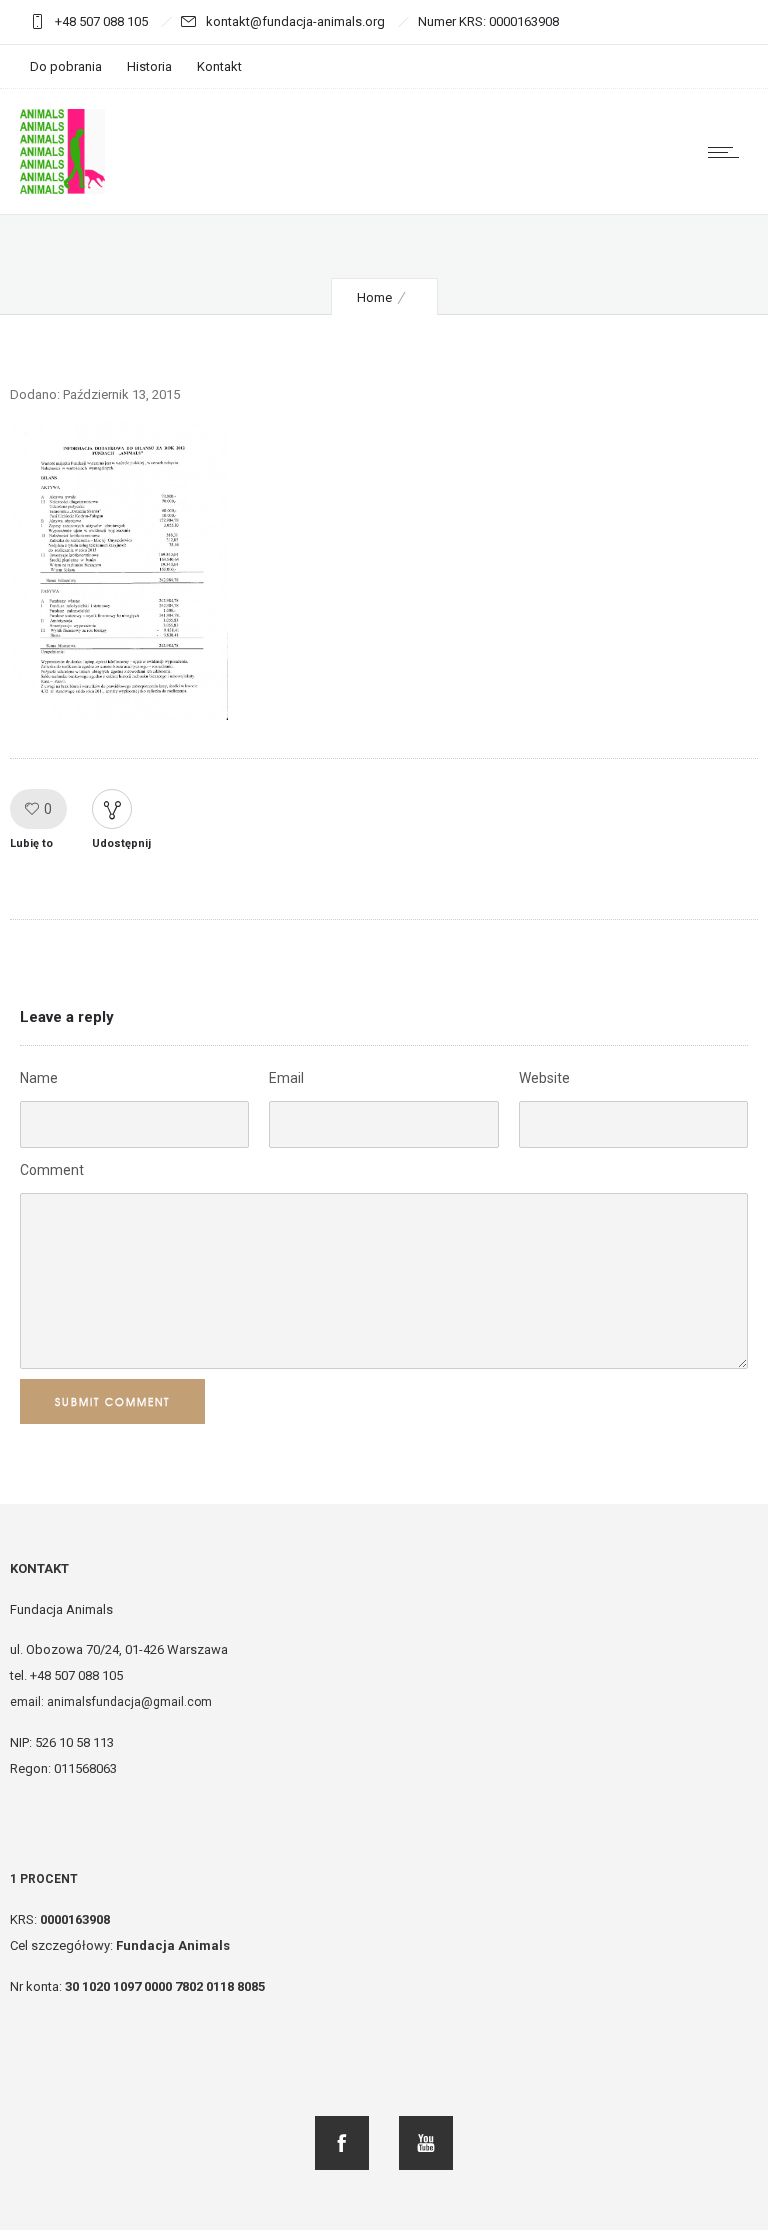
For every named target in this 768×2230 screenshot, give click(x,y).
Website (544, 1078)
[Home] (62, 189)
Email (286, 1078)
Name (39, 1078)
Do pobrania (66, 66)
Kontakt (219, 66)
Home (374, 297)
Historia (149, 66)
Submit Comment (112, 1401)
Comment (52, 1170)
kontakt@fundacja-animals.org (297, 21)
